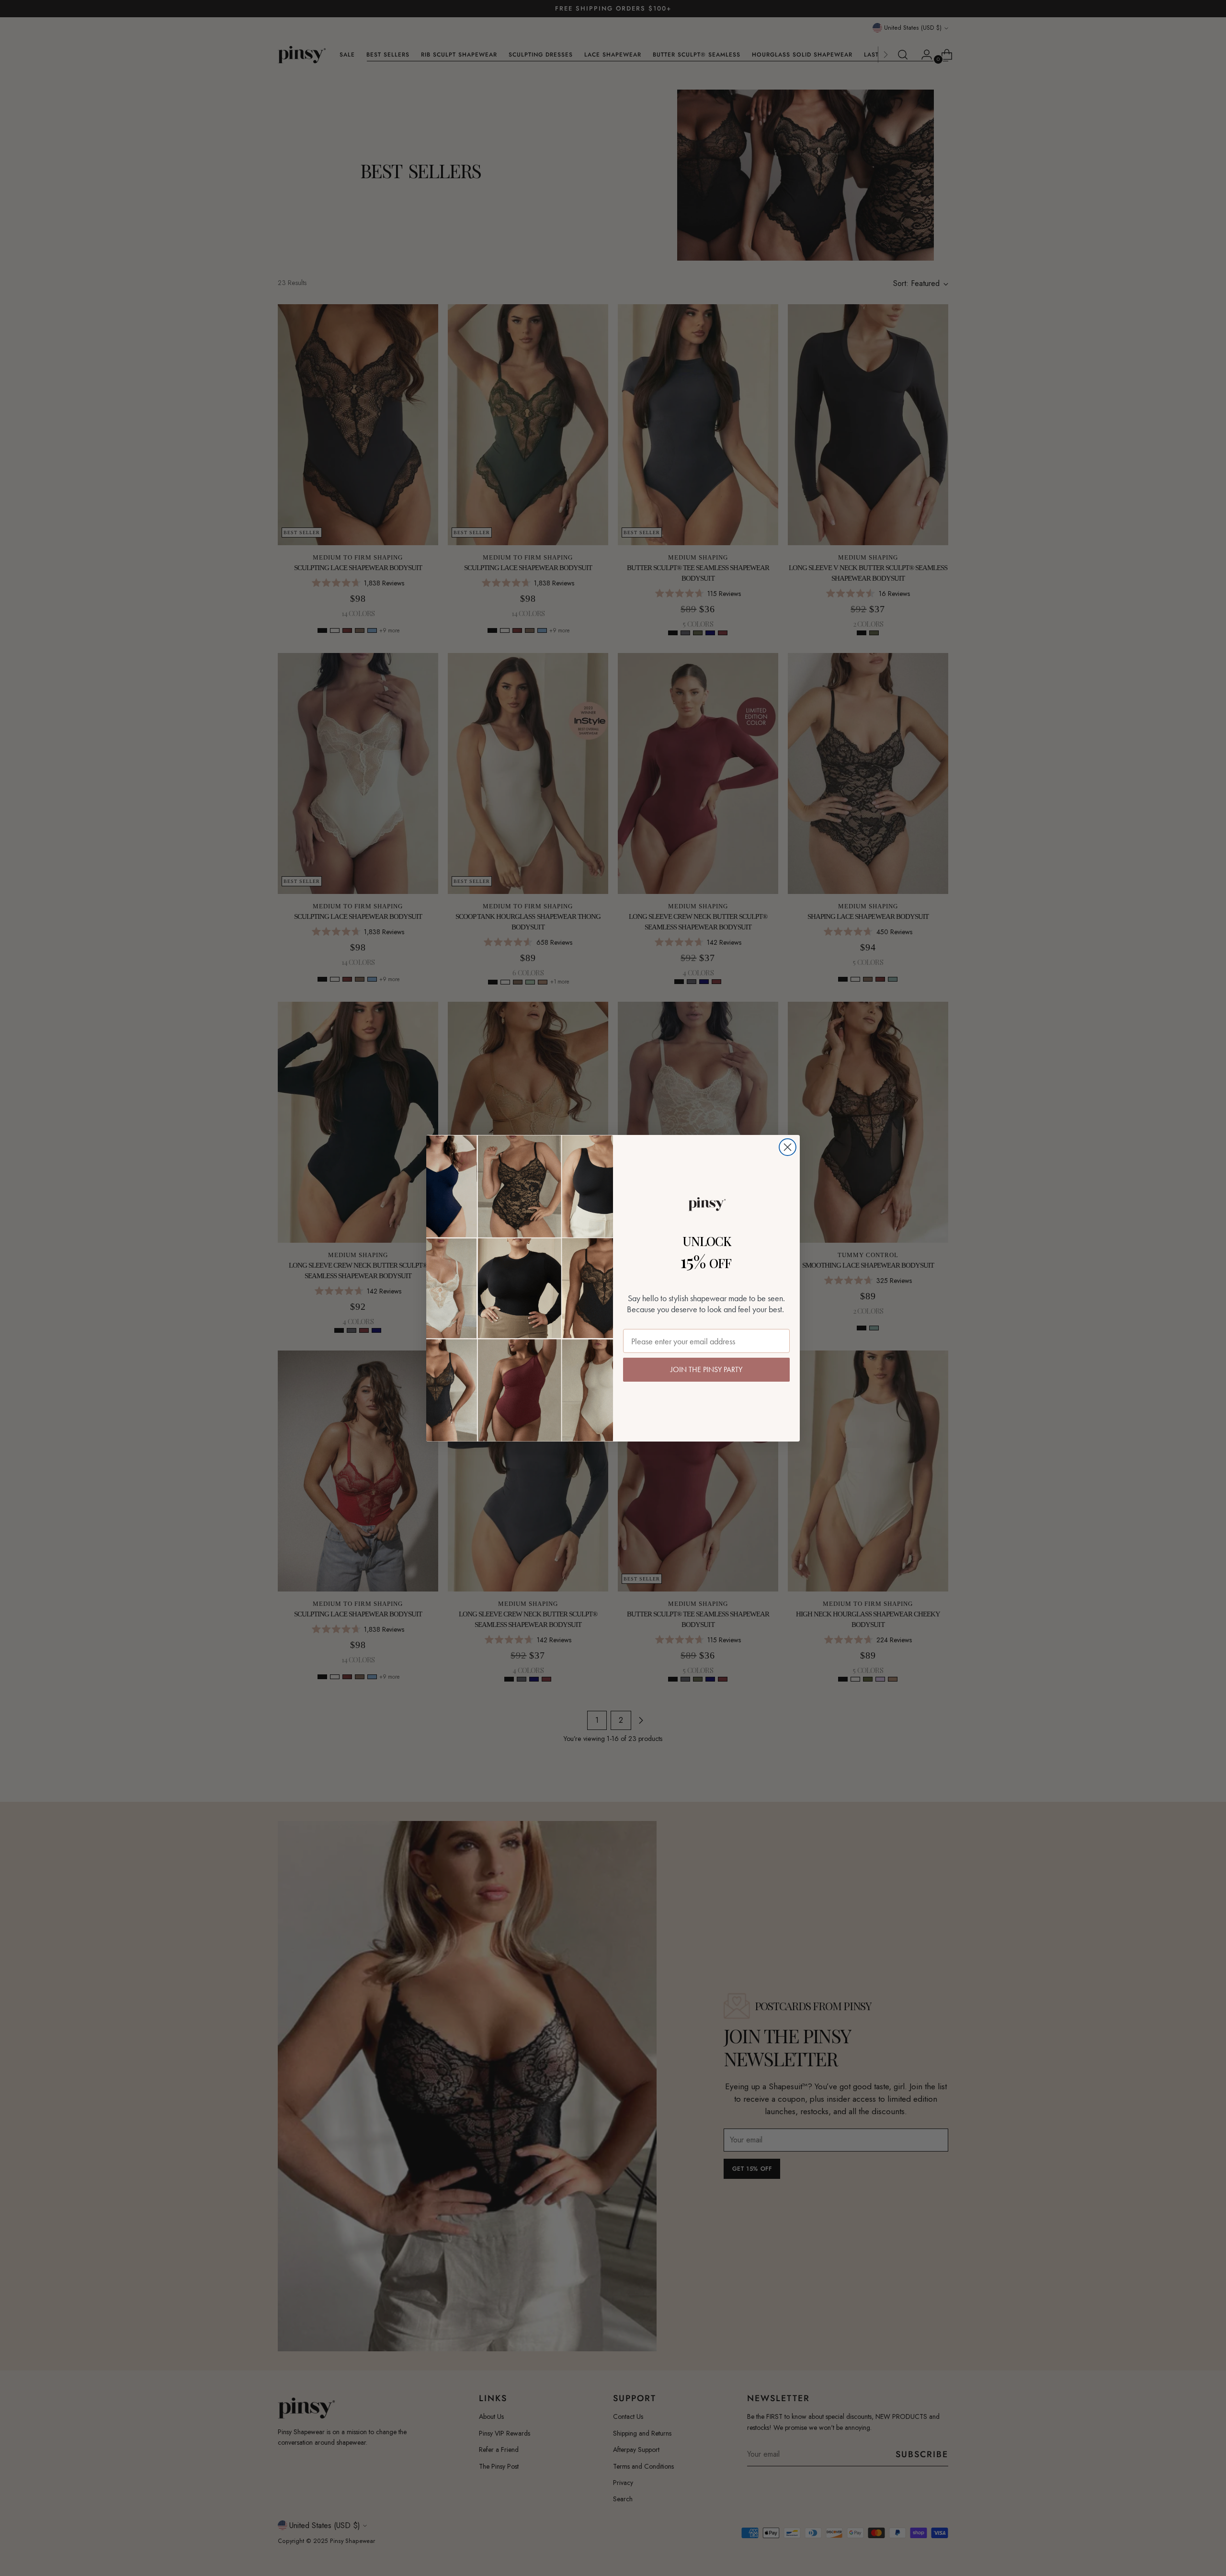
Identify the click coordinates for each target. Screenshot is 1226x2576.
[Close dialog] (788, 1147)
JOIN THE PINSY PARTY (706, 1369)
